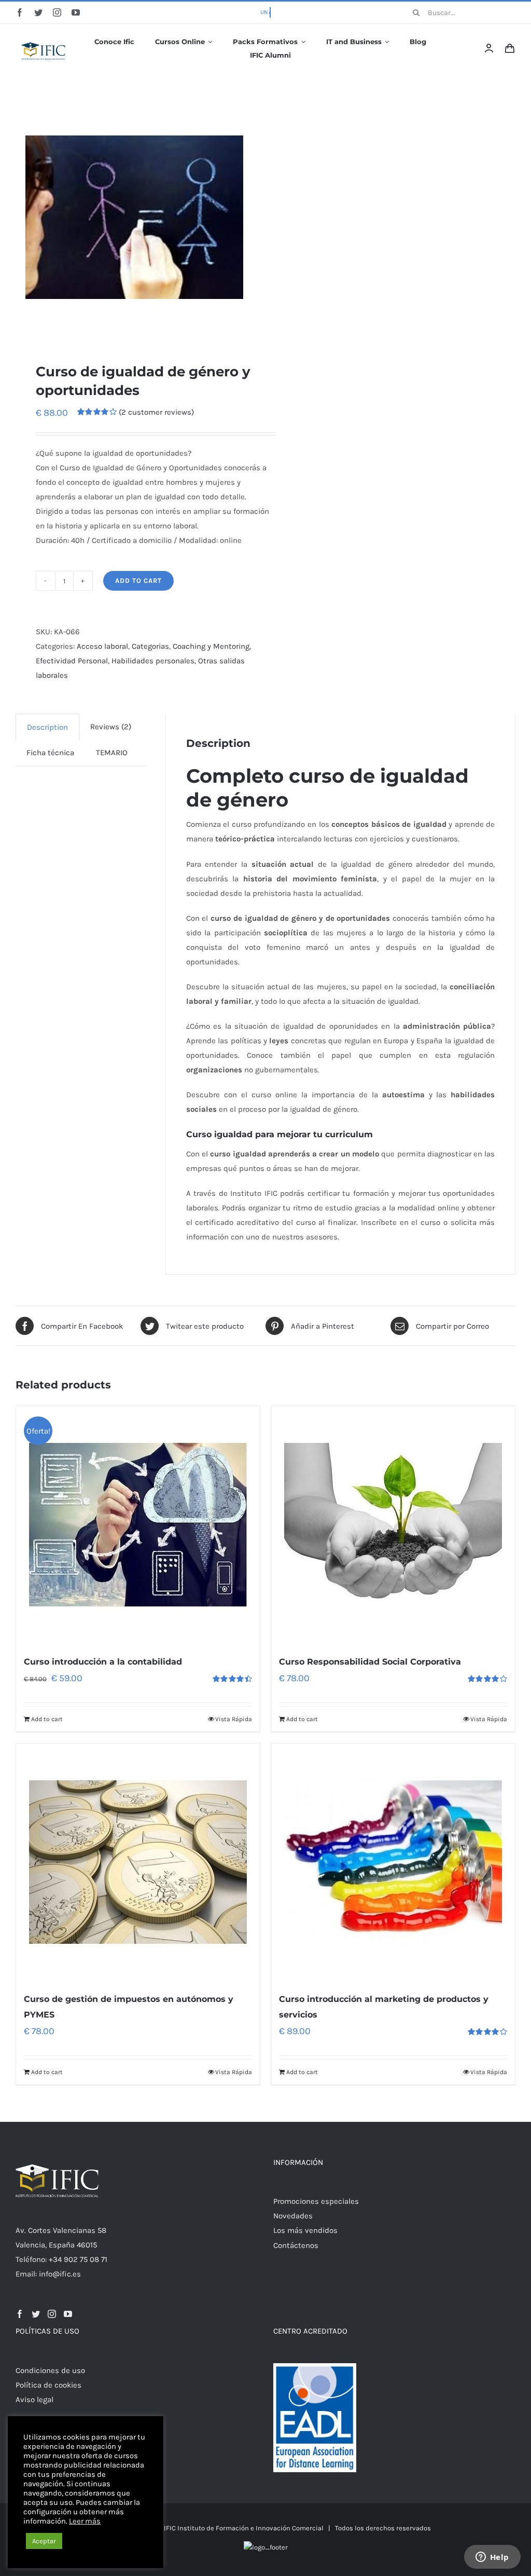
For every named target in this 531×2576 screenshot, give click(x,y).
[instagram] (57, 12)
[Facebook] (20, 2314)
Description (47, 727)
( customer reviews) (156, 412)
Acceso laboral (102, 646)
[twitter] (38, 12)
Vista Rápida (234, 1719)
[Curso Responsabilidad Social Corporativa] (393, 1525)
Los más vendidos (305, 2230)
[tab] (47, 727)
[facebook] (20, 12)
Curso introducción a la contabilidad (103, 1662)
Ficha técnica (50, 753)
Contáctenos (296, 2245)
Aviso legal (34, 2400)
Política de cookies (48, 2385)
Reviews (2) (111, 727)
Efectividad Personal (72, 661)
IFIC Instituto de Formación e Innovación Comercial (244, 2528)
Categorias (150, 646)
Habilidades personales (153, 661)
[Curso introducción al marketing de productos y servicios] (393, 1862)
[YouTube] (68, 2314)
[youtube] (76, 12)
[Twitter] (36, 2314)
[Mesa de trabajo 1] (44, 35)
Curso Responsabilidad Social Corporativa (370, 1662)
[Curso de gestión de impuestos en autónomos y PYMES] (138, 1862)
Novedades (293, 2216)
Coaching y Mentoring (211, 646)
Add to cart (138, 581)
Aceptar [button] (44, 2541)
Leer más (85, 2521)
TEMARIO (112, 753)
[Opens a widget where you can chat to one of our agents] (492, 2558)
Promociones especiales (316, 2201)
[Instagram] (52, 2314)
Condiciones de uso (50, 2370)
